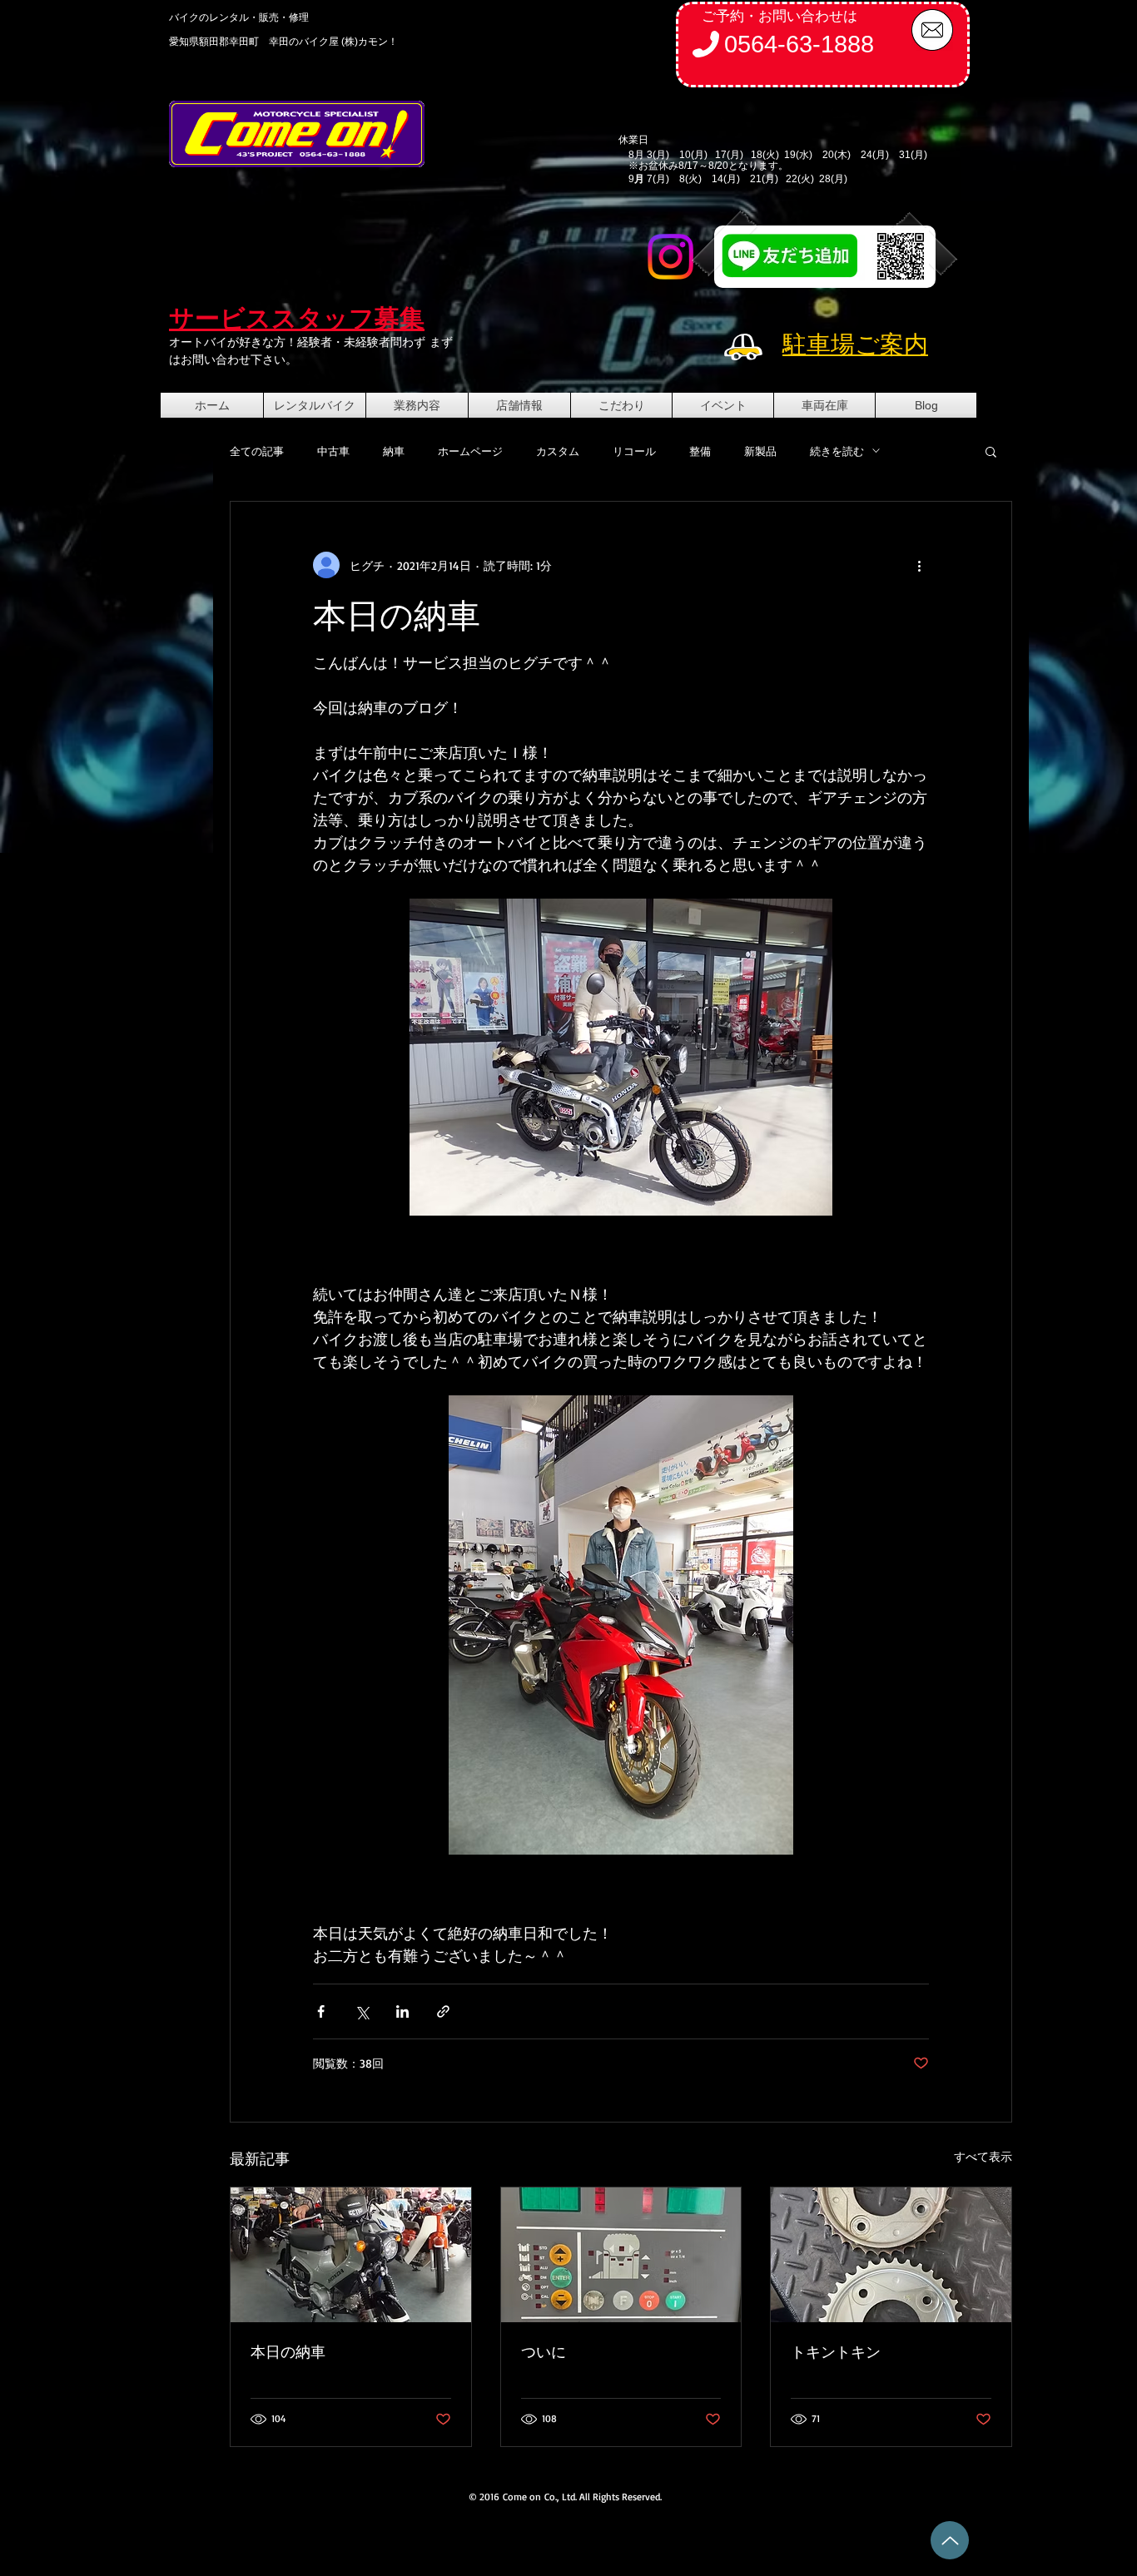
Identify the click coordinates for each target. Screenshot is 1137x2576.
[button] (991, 451)
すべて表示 (983, 2156)
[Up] (950, 2540)
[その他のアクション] (919, 565)
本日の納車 (288, 2351)
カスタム (558, 451)
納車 (394, 451)
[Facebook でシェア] (321, 2011)
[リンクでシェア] (443, 2011)
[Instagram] (670, 257)
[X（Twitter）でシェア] (362, 2011)
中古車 (333, 451)
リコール (634, 451)
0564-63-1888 (799, 44)
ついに (544, 2351)
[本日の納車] (351, 2255)
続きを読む (837, 451)
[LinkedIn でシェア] (402, 2011)
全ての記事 (257, 451)
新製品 (760, 451)
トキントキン (836, 2351)
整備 (700, 451)
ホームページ (470, 451)
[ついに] (621, 2255)
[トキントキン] (891, 2255)
